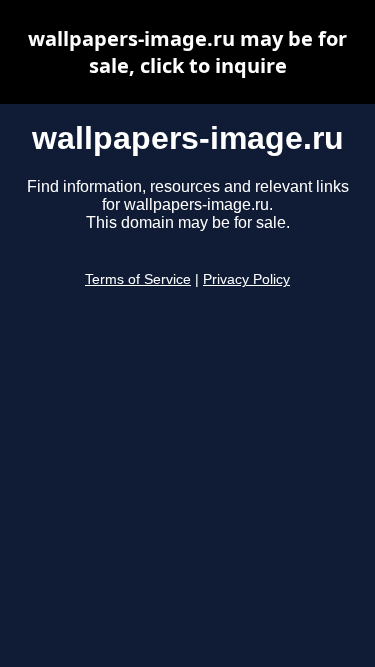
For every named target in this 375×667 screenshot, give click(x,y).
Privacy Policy (246, 279)
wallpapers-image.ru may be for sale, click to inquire (187, 52)
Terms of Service (138, 279)
